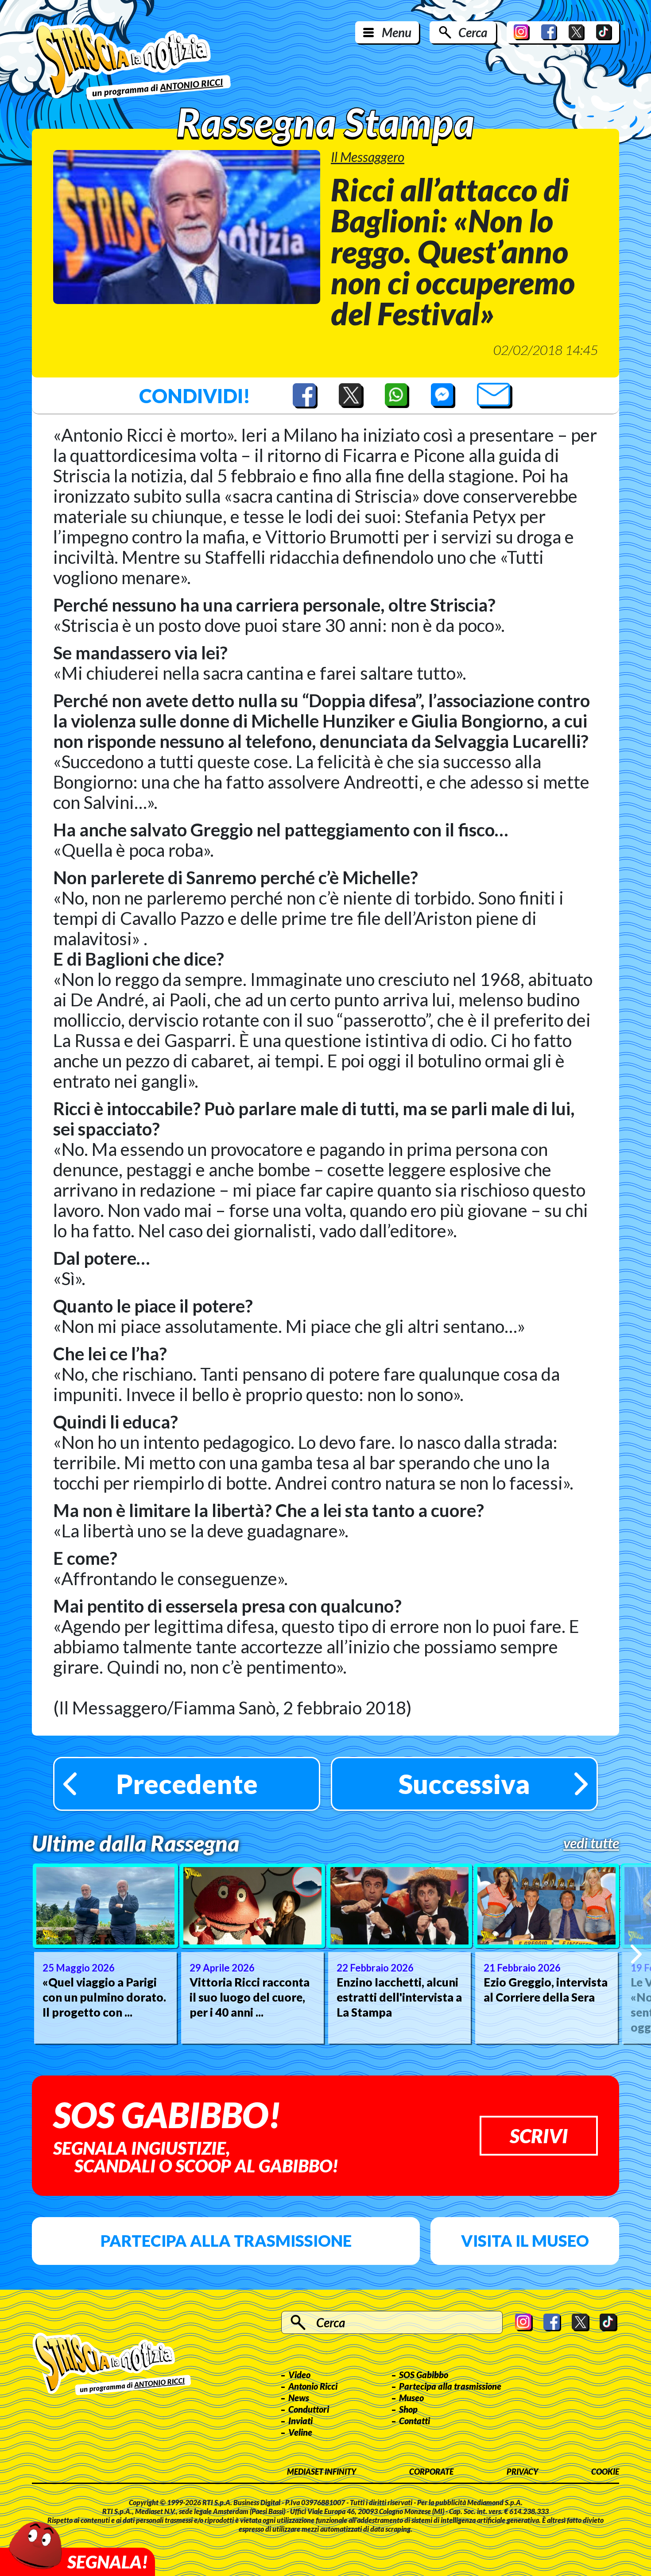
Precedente (187, 1784)
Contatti (415, 2421)
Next (636, 1954)
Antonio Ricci (313, 2386)
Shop (408, 2409)
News (299, 2398)
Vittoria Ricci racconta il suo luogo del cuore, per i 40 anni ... (250, 1997)
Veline (300, 2432)
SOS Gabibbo (424, 2375)
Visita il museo (525, 2241)
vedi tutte (591, 1843)
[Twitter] (577, 32)
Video (299, 2375)
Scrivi (539, 2136)
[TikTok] (604, 32)
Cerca (473, 32)
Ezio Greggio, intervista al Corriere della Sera (546, 1990)
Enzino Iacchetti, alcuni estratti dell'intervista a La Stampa (399, 1997)
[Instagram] (522, 32)
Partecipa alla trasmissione (226, 2241)
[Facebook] (549, 32)
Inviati (300, 2421)
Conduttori (309, 2409)
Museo (411, 2398)
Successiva (464, 1784)
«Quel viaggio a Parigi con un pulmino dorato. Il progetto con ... (104, 1997)
